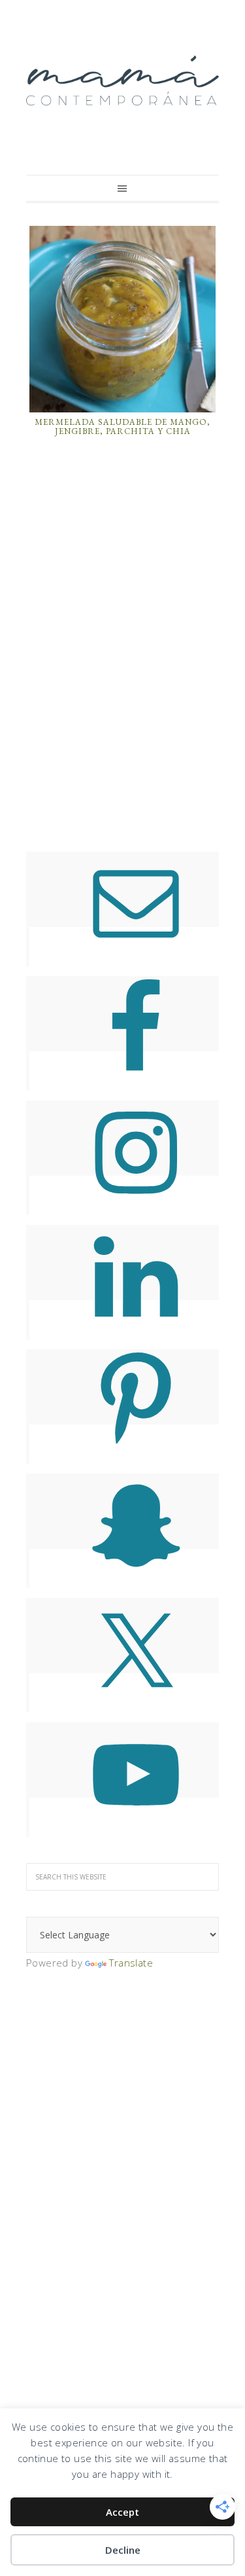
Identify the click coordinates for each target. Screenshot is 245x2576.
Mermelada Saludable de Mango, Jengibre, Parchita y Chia (122, 426)
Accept (122, 2512)
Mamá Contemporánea (122, 81)
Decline (123, 2550)
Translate (131, 1963)
